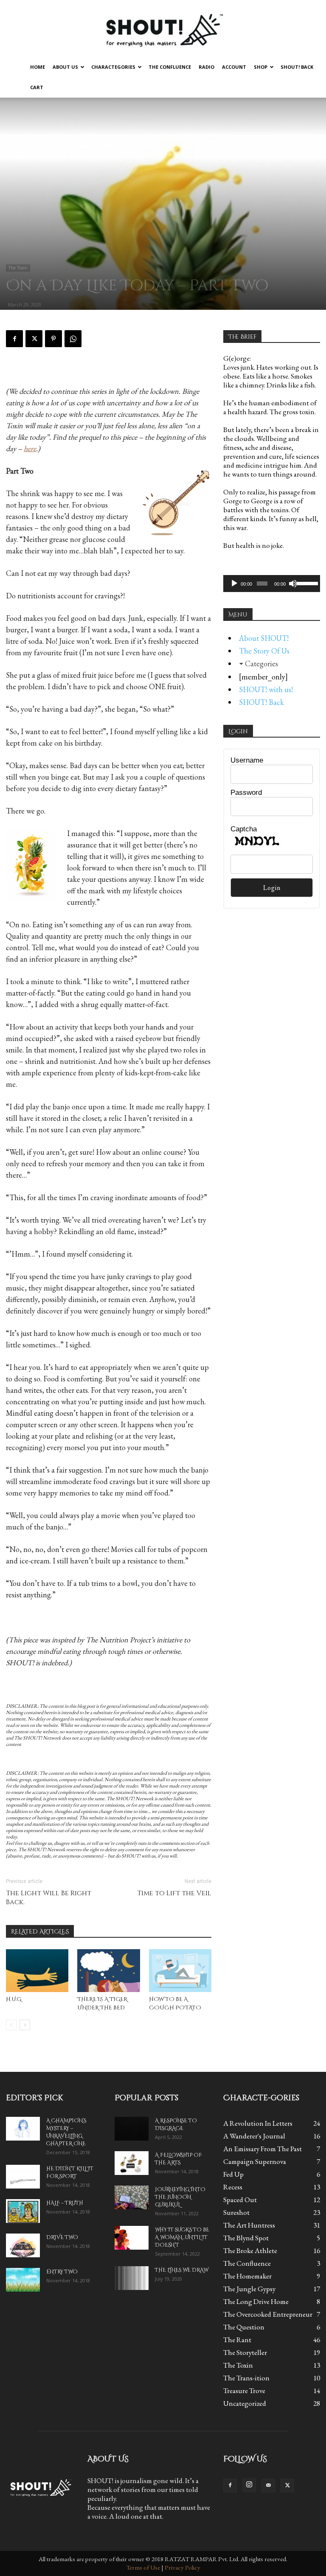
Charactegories (113, 67)
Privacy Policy (183, 2567)
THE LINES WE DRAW (181, 2270)
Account (234, 67)
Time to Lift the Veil (174, 1893)
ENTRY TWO (62, 2272)
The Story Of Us (264, 651)
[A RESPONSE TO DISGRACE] (132, 2129)
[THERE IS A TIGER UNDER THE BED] (108, 1971)
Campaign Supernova (255, 2161)
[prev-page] (11, 2025)
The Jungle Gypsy (249, 2289)
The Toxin (18, 268)
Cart (37, 87)
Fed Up (233, 2174)
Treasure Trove (244, 2391)
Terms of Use (143, 2567)
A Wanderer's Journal (254, 2136)
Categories (261, 664)
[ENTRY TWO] (23, 2280)
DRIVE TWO (62, 2237)
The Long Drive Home (256, 2301)
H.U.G (14, 1999)
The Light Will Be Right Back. (49, 1898)
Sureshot (236, 2212)
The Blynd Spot (246, 2238)
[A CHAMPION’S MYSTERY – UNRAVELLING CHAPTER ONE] (23, 2129)
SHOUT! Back (297, 67)
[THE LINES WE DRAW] (132, 2278)
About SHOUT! (264, 638)
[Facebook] (14, 339)
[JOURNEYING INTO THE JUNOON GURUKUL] (132, 2197)
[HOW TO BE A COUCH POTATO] (180, 1971)
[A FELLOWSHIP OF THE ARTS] (132, 2163)
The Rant (237, 2340)
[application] (272, 584)
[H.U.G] (37, 1971)
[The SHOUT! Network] (163, 29)
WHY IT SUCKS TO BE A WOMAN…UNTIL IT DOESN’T (182, 2237)
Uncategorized (245, 2403)
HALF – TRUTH (65, 2203)
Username (247, 760)
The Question (244, 2327)
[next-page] (25, 2025)
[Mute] (293, 584)
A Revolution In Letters (258, 2123)
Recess (233, 2187)
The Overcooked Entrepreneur (268, 2314)
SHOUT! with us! (266, 689)
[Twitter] (34, 339)
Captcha (244, 829)
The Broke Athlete (250, 2250)
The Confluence (170, 67)
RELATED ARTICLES (40, 1932)
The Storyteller (245, 2352)
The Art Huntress (249, 2225)
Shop (261, 67)
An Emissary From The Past (263, 2149)
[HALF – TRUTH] (23, 2211)
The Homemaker (247, 2276)
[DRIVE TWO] (23, 2245)
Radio (207, 67)
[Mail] (268, 2486)
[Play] (234, 584)
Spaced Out (240, 2200)
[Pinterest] (53, 339)
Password (246, 793)
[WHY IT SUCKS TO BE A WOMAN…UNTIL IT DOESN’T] (132, 2238)
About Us (65, 67)
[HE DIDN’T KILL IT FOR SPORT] (23, 2177)
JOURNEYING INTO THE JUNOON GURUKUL (180, 2197)
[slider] (306, 583)
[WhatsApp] (73, 339)
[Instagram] (249, 2485)
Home (38, 67)
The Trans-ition (246, 2378)
